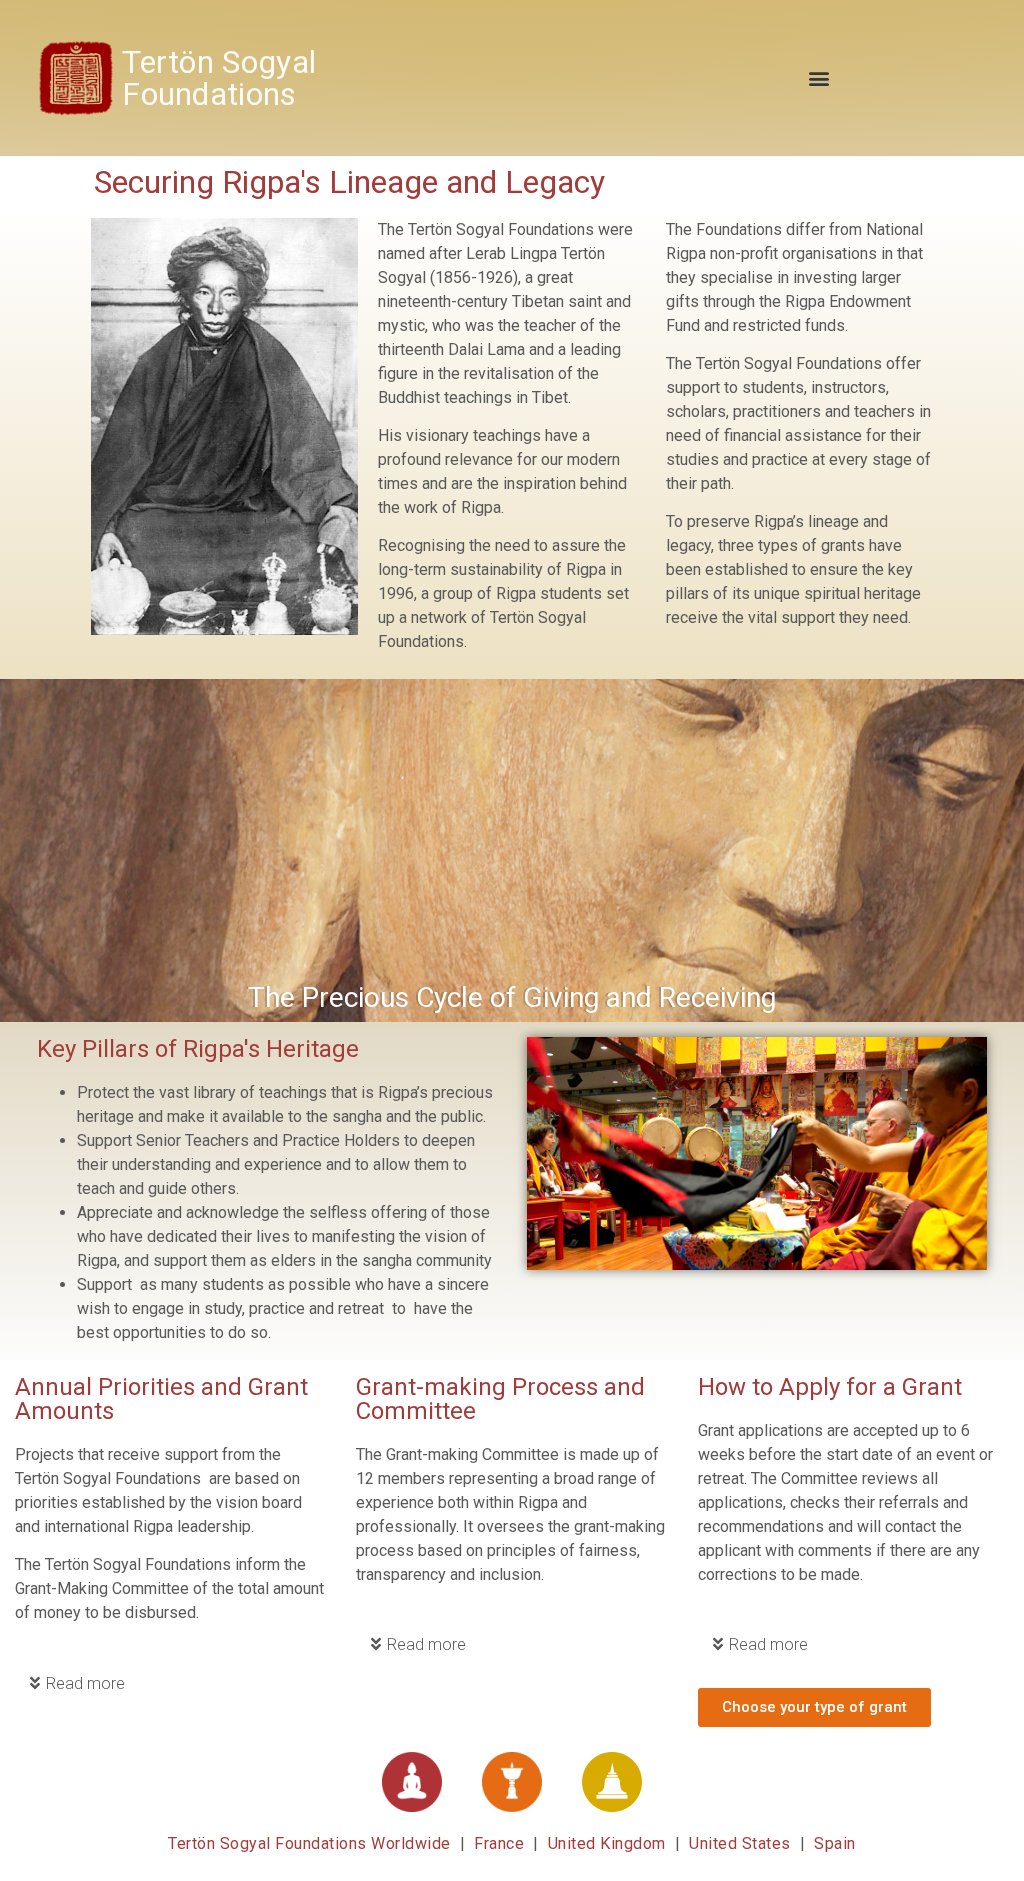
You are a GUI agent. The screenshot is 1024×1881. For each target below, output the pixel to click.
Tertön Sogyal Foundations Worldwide (311, 1843)
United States (740, 1843)
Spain (835, 1843)
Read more (85, 1683)
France (501, 1843)
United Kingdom (607, 1843)
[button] (819, 77)
